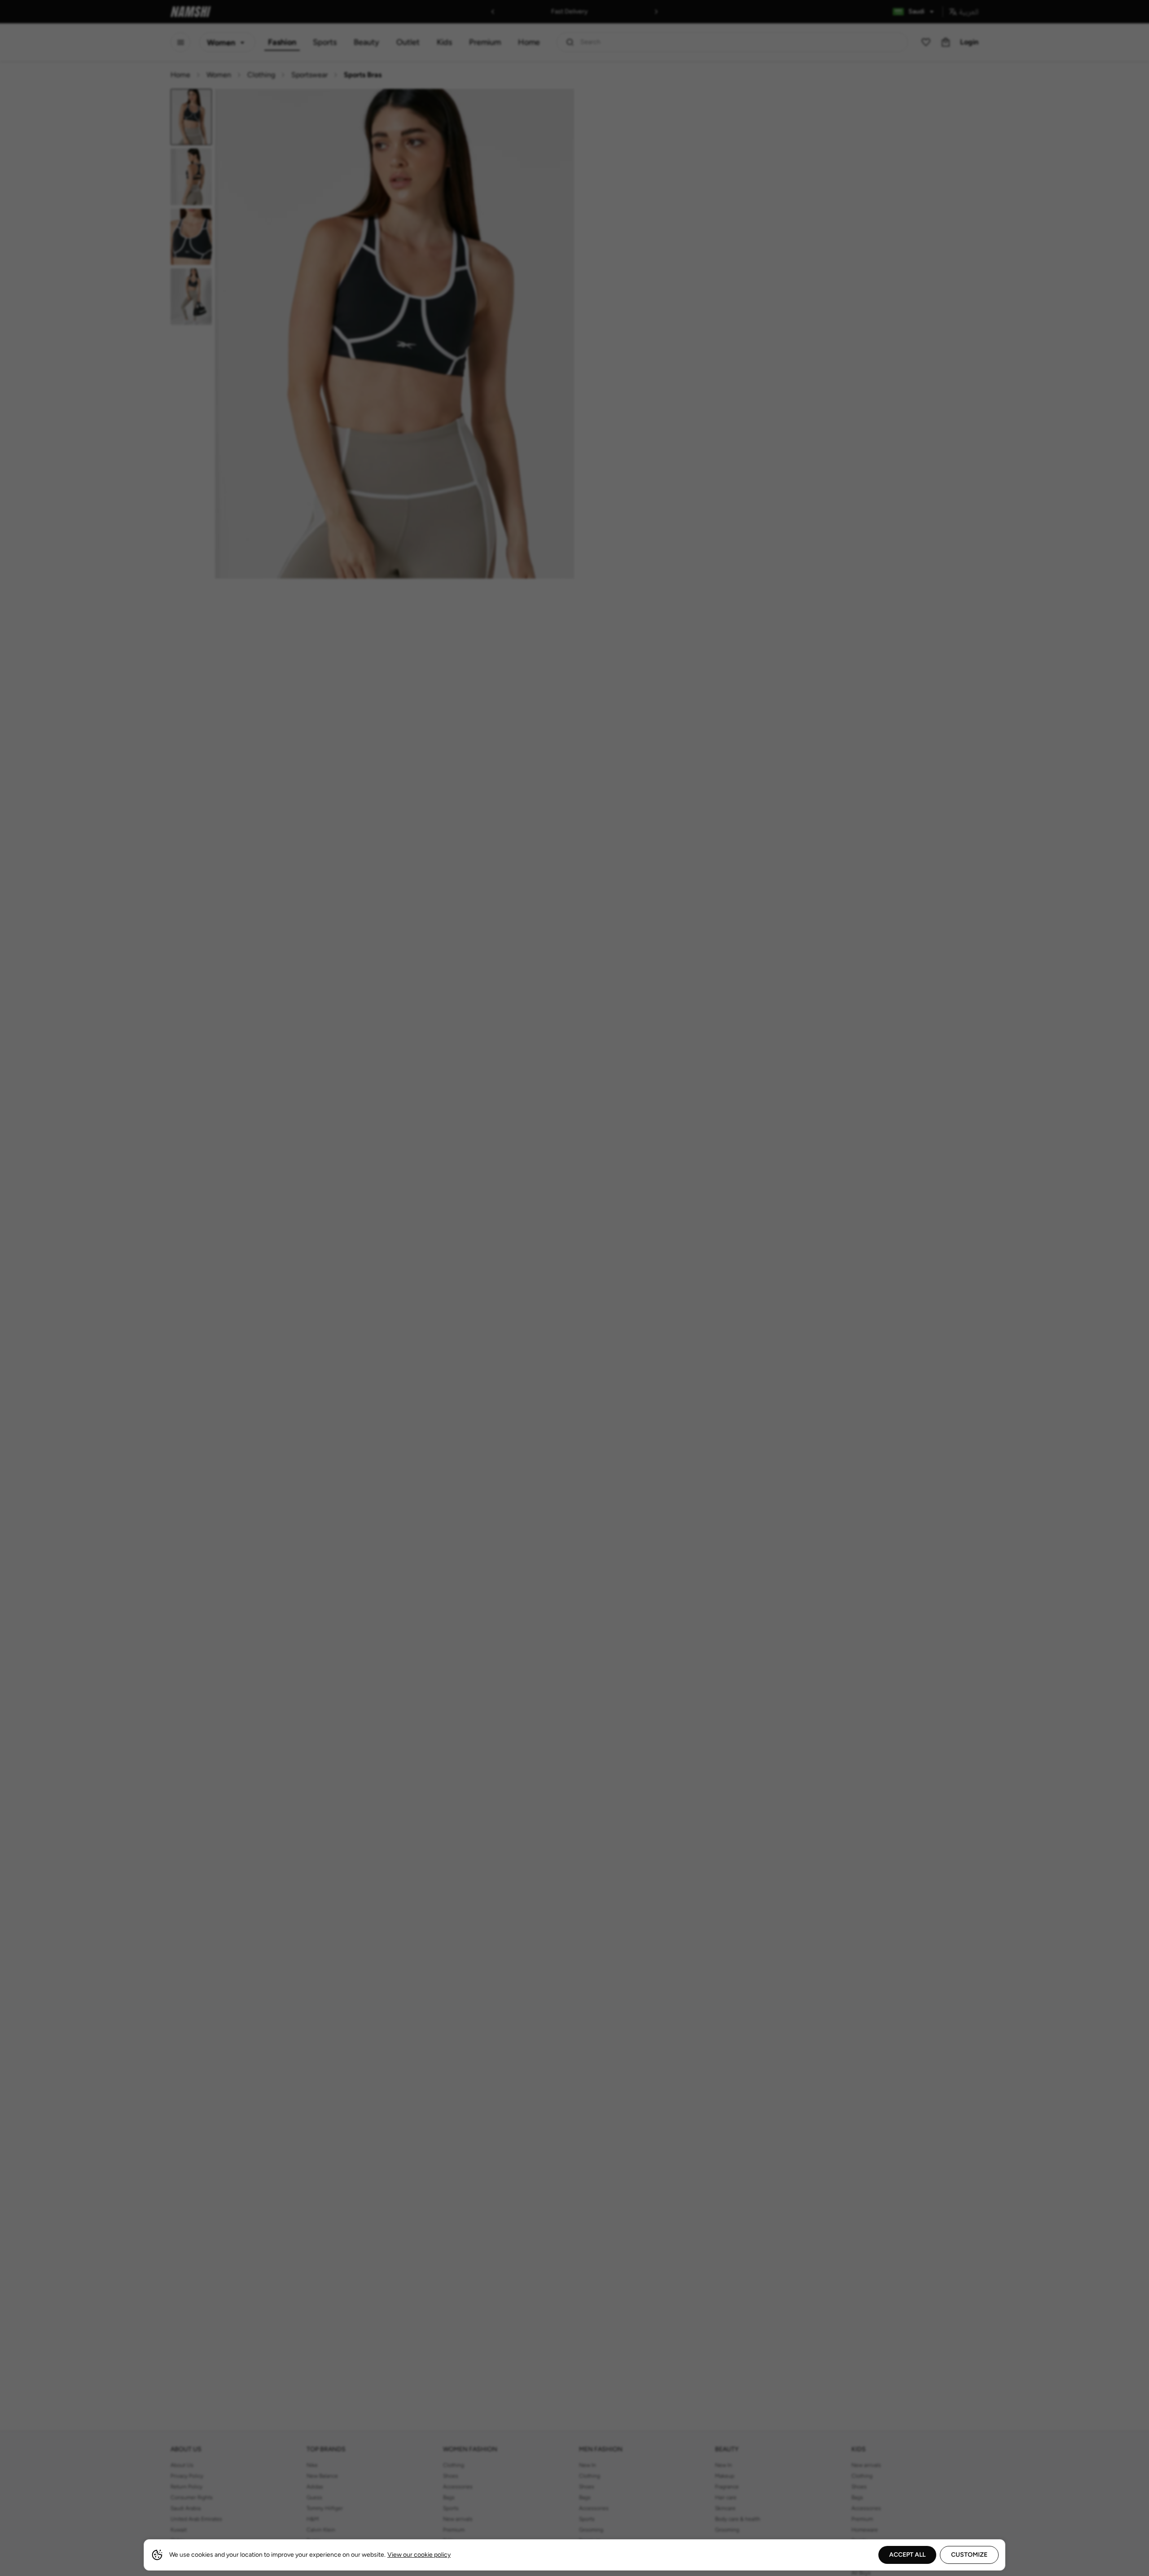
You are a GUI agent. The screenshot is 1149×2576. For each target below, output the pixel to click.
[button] (574, 1288)
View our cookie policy (419, 2555)
